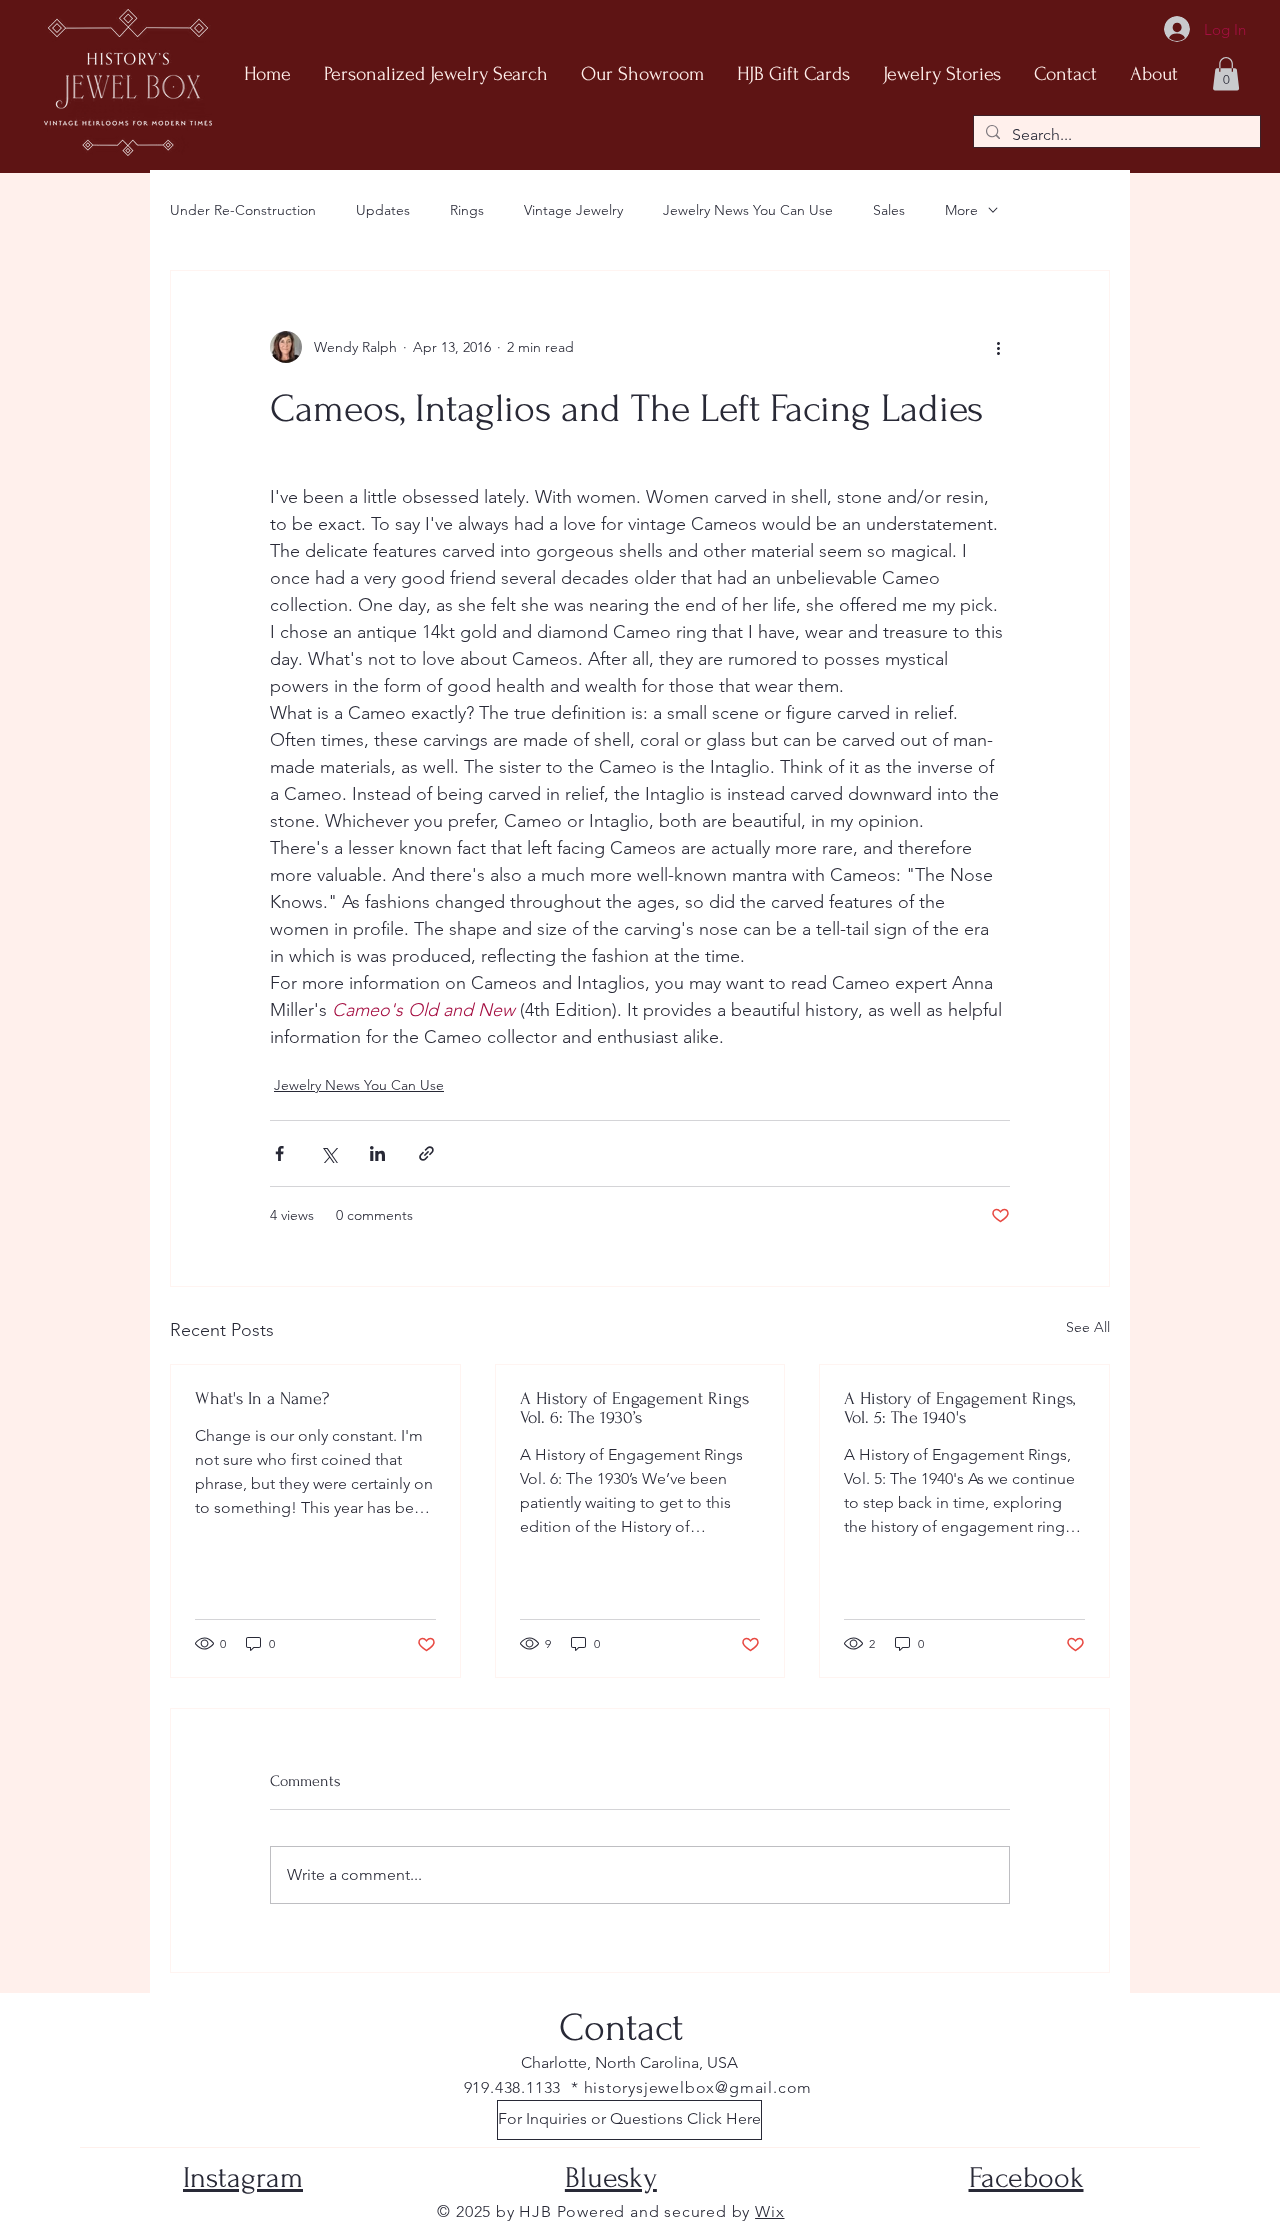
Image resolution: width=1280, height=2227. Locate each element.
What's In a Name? (262, 1398)
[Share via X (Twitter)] (328, 1153)
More (961, 210)
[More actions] (998, 347)
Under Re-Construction (243, 210)
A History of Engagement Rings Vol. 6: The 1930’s (634, 1408)
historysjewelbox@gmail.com (698, 2087)
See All (1088, 1327)
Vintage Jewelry (573, 210)
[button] (1226, 73)
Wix (769, 2211)
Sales (889, 210)
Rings (467, 210)
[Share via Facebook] (279, 1153)
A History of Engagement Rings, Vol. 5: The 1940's (959, 1408)
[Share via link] (426, 1153)
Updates (383, 210)
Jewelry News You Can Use (748, 210)
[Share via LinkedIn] (377, 1153)
